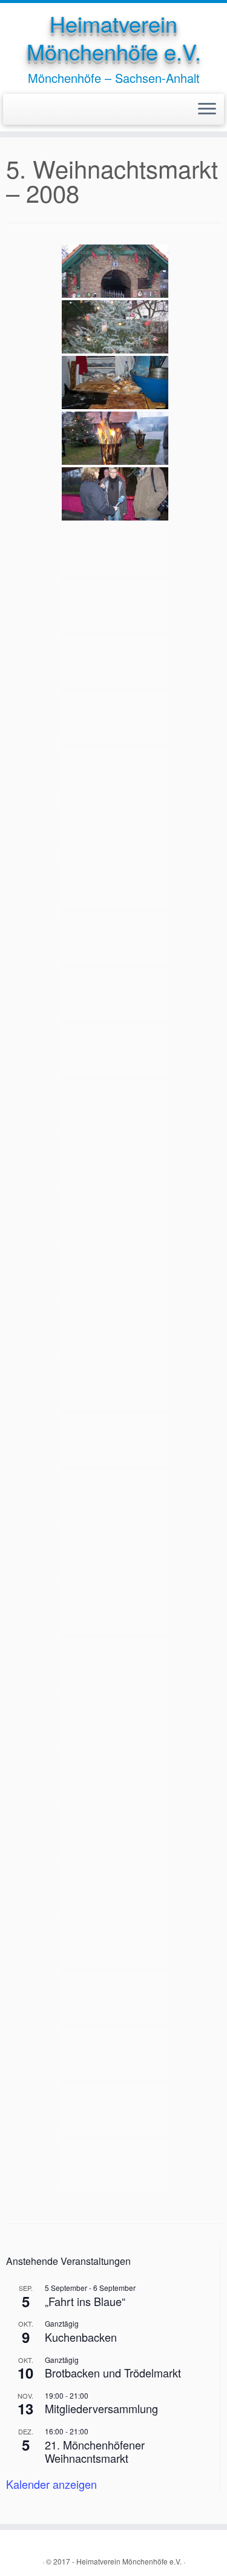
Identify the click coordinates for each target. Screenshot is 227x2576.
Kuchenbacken (81, 2337)
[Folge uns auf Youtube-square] (24, 110)
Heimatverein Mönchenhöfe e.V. (114, 38)
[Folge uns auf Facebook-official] (13, 110)
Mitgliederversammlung (101, 2408)
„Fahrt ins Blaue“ (85, 2301)
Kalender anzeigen (51, 2484)
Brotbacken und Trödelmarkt (113, 2373)
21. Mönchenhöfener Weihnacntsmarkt (95, 2452)
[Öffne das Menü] (207, 110)
